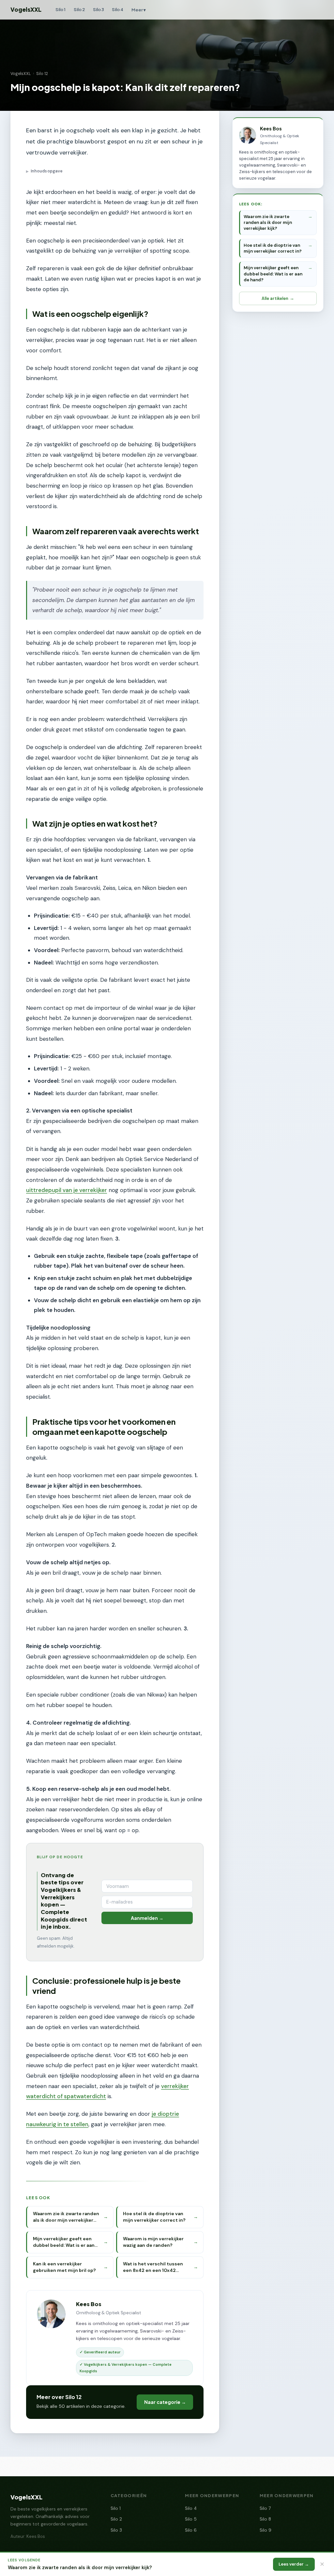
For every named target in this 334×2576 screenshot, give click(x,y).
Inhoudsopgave (44, 171)
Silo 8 (265, 2519)
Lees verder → (294, 2564)
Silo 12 (42, 74)
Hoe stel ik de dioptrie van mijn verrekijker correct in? (273, 248)
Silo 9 (266, 2530)
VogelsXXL (26, 9)
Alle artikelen (275, 298)
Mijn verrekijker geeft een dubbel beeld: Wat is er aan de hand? (273, 274)
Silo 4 (118, 9)
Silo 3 (99, 9)
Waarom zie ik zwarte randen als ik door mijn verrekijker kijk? (268, 222)
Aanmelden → (147, 1918)
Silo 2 (79, 9)
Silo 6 (191, 2530)
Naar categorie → (165, 2402)
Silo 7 (265, 2508)
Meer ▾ (139, 10)
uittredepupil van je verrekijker (67, 1190)
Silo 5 (191, 2519)
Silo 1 (61, 9)
